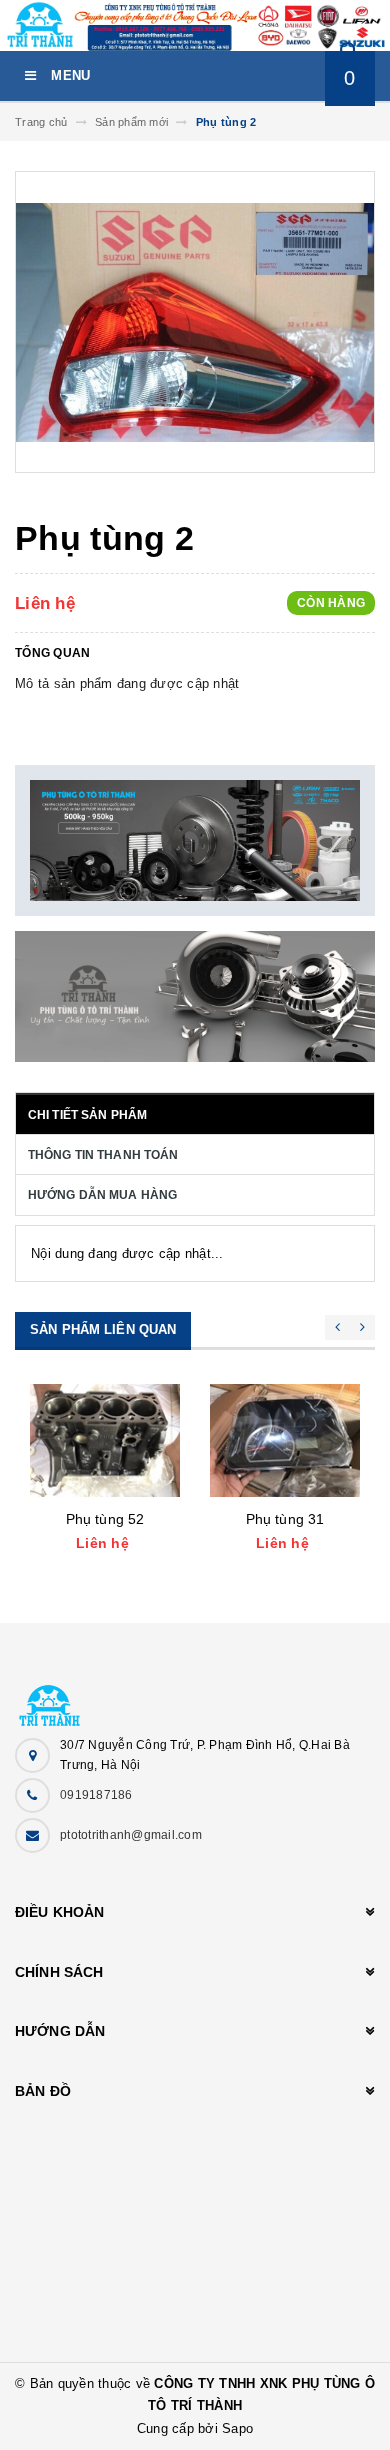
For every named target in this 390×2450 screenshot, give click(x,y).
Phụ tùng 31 (285, 1519)
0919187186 (96, 1795)
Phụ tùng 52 (105, 1519)
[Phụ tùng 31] (285, 1440)
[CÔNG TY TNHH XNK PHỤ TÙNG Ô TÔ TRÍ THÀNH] (195, 1695)
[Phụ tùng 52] (105, 1440)
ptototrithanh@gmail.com (131, 1835)
